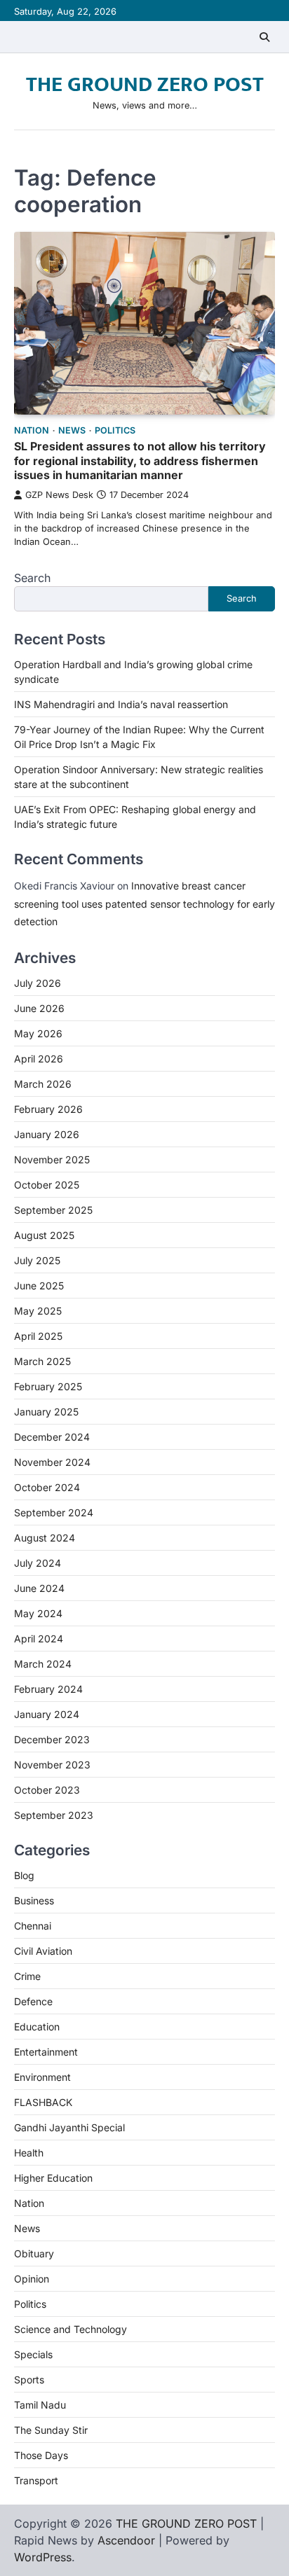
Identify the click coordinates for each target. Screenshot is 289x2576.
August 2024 (45, 1538)
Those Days (41, 2455)
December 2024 (52, 1437)
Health (29, 2153)
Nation (32, 430)
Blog (24, 1875)
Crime (27, 1976)
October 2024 (47, 1487)
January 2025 (46, 1412)
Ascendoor (126, 2540)
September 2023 (54, 1815)
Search (32, 578)
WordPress (43, 2557)
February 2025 (48, 1386)
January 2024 (47, 1714)
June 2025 (39, 1286)
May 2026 (38, 1033)
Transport (36, 2480)
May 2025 (38, 1311)
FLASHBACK (43, 2102)
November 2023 (52, 1765)
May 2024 (38, 1613)
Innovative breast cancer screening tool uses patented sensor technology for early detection (144, 903)
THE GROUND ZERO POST (145, 85)
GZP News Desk (59, 495)
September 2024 (54, 1512)
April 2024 (39, 1639)
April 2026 (39, 1059)
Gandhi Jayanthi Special (69, 2127)
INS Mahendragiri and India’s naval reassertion (121, 704)
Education (37, 2027)
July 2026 (38, 983)
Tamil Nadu (40, 2405)
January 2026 (47, 1134)
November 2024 (52, 1462)
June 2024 (39, 1588)
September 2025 (53, 1210)
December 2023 (52, 1739)
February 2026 (48, 1109)
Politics (115, 430)
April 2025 (38, 1336)
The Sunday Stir (51, 2430)
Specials (33, 2354)
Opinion (32, 2279)
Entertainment (46, 2052)
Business (34, 1900)
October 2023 (47, 1790)
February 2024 (48, 1689)
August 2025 (44, 1235)
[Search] (264, 37)
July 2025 (37, 1260)
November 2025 (52, 1159)
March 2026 (43, 1084)
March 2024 (43, 1664)
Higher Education (53, 2178)
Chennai (33, 1926)
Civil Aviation (43, 1951)
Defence (33, 2001)
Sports (29, 2380)
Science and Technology (70, 2329)
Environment (42, 2077)
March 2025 (42, 1361)
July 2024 (38, 1563)
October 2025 (47, 1185)
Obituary (34, 2253)
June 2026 (39, 1008)
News (72, 430)
